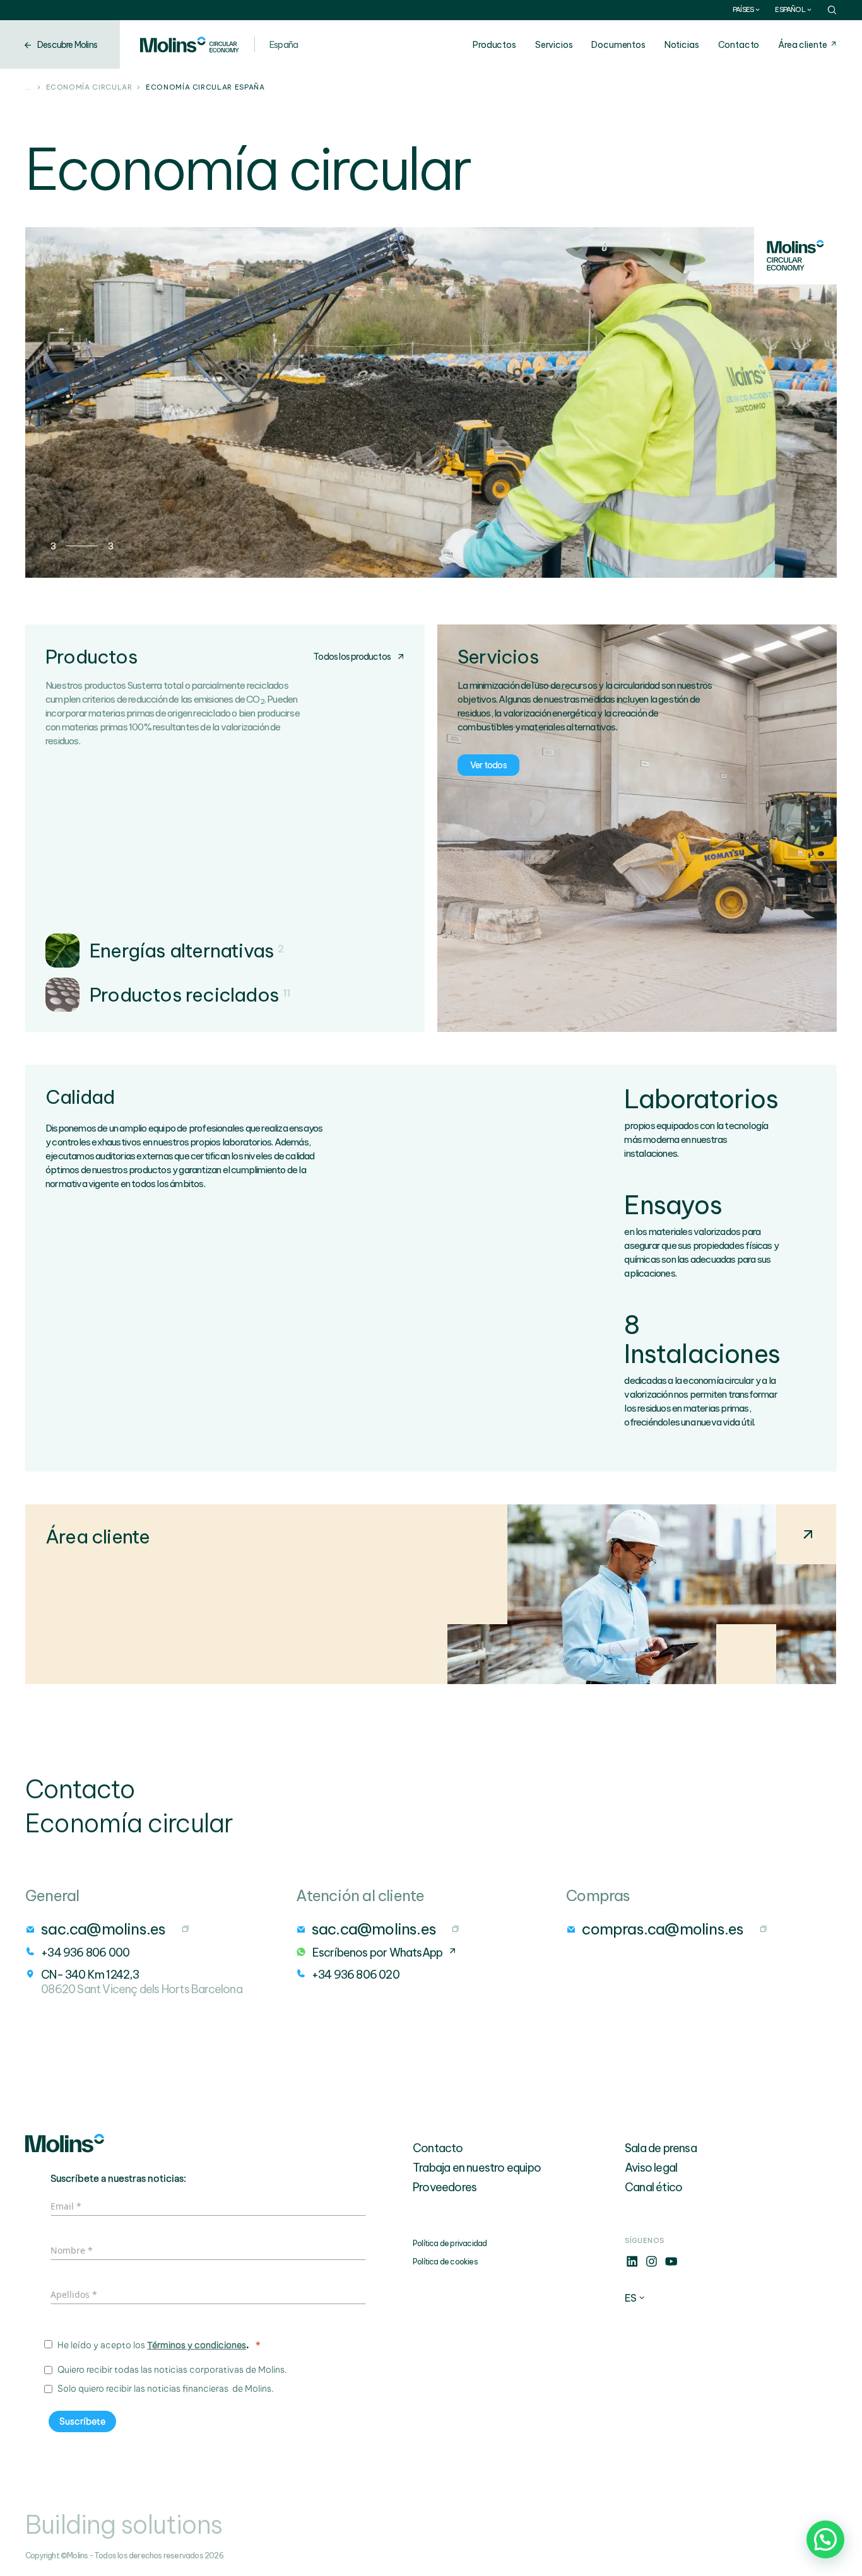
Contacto (739, 45)
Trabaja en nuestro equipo (477, 2168)
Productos (494, 45)
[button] (825, 2539)
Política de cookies (445, 2262)
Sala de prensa (661, 2148)
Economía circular (89, 88)
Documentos (618, 45)
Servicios (554, 45)
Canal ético (653, 2187)
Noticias (682, 45)
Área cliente (802, 45)
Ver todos (488, 765)
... (29, 88)
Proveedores (445, 2187)
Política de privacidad (450, 2243)
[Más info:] (632, 2265)
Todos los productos (352, 657)
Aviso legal (651, 2168)
